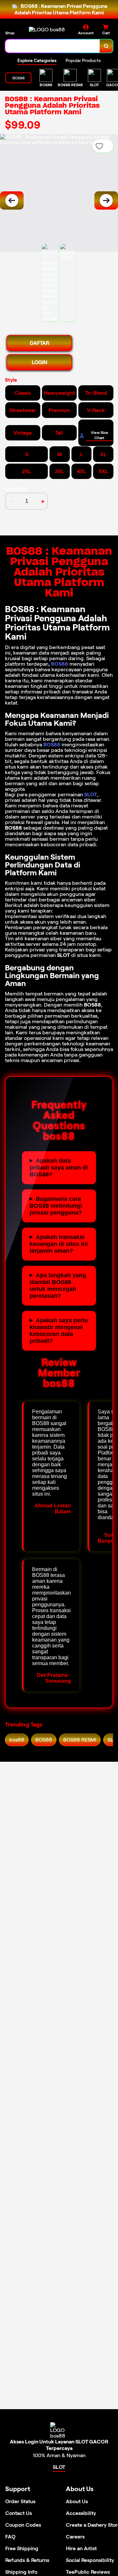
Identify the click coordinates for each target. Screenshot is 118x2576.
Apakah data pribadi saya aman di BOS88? (59, 1168)
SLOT (91, 795)
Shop (10, 33)
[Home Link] (47, 30)
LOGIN (39, 362)
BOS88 (60, 664)
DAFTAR (39, 343)
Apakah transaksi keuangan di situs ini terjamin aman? (59, 1244)
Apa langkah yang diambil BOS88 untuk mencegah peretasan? (58, 1286)
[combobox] (53, 46)
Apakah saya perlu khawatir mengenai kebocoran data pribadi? (59, 1331)
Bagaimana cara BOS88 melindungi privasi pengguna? (56, 1206)
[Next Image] (106, 200)
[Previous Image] (12, 200)
